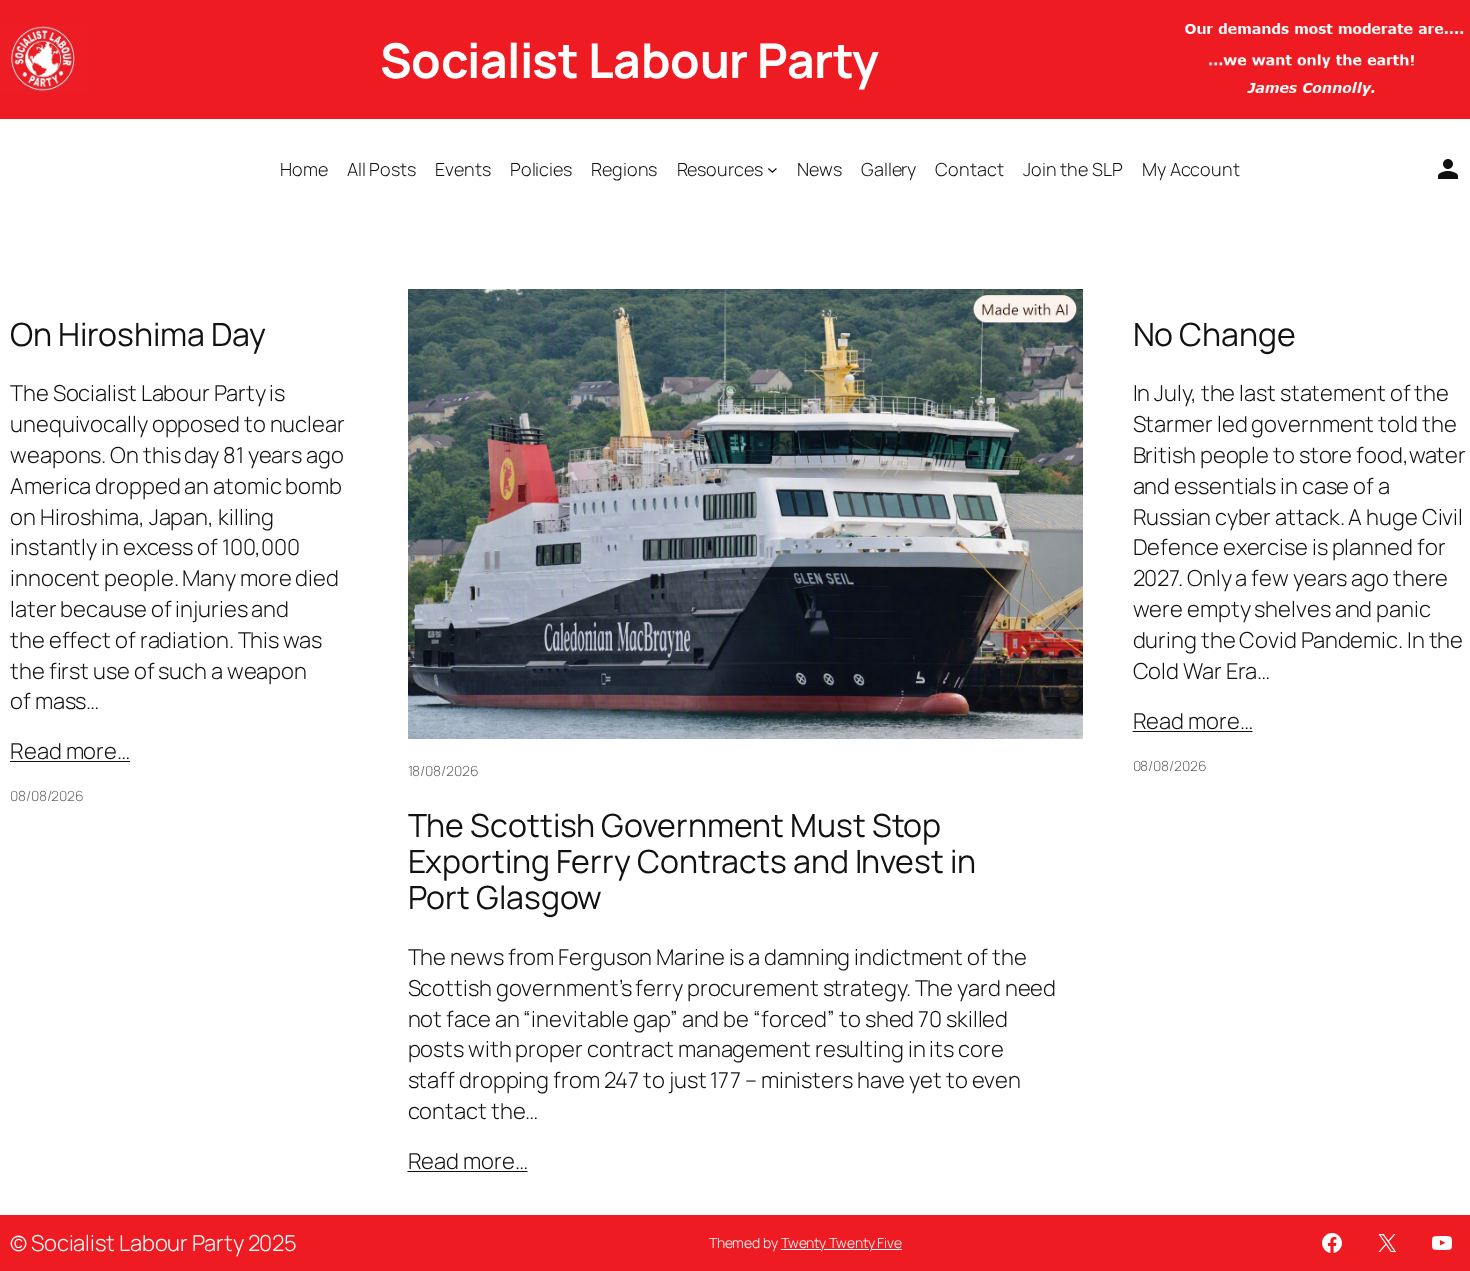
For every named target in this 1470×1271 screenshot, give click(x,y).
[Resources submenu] (772, 169)
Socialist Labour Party (629, 59)
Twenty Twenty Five (841, 1242)
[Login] (1440, 169)
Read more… (70, 751)
